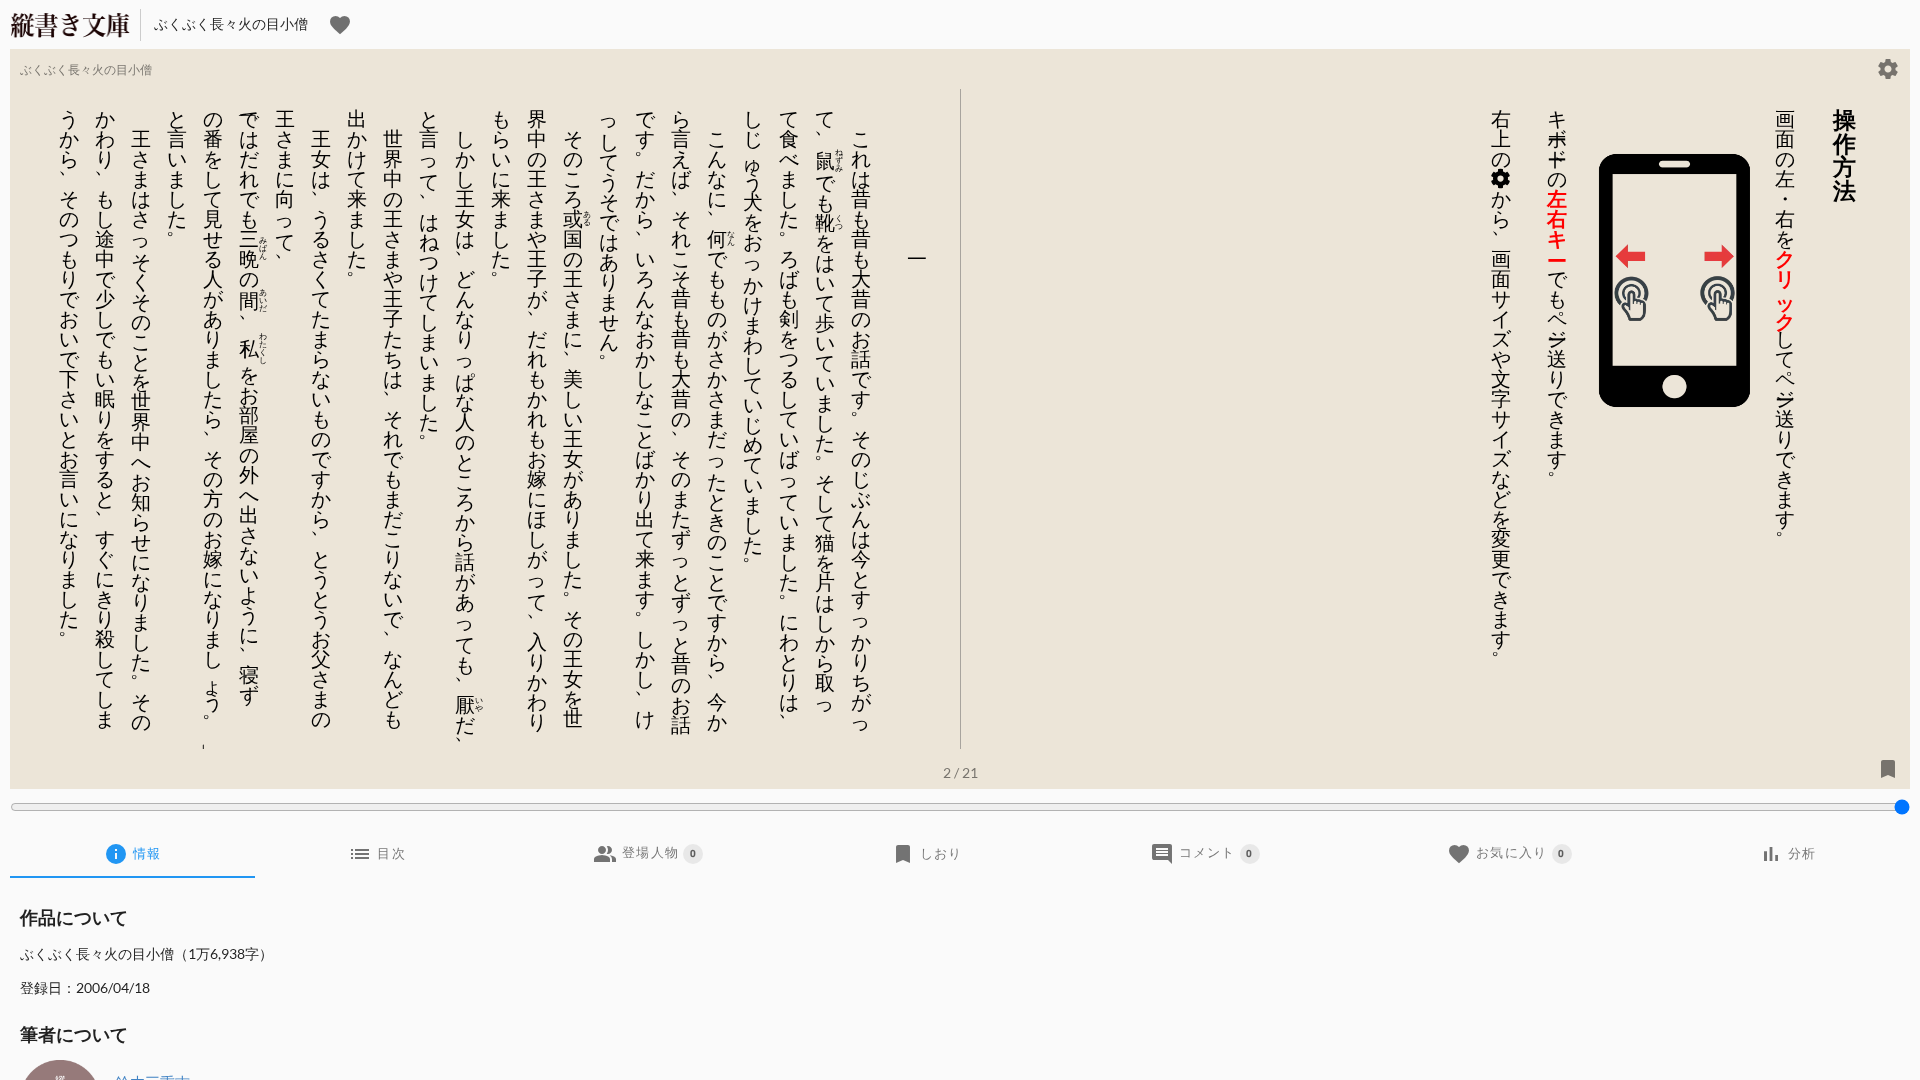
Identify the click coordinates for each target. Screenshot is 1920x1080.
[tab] (132, 854)
